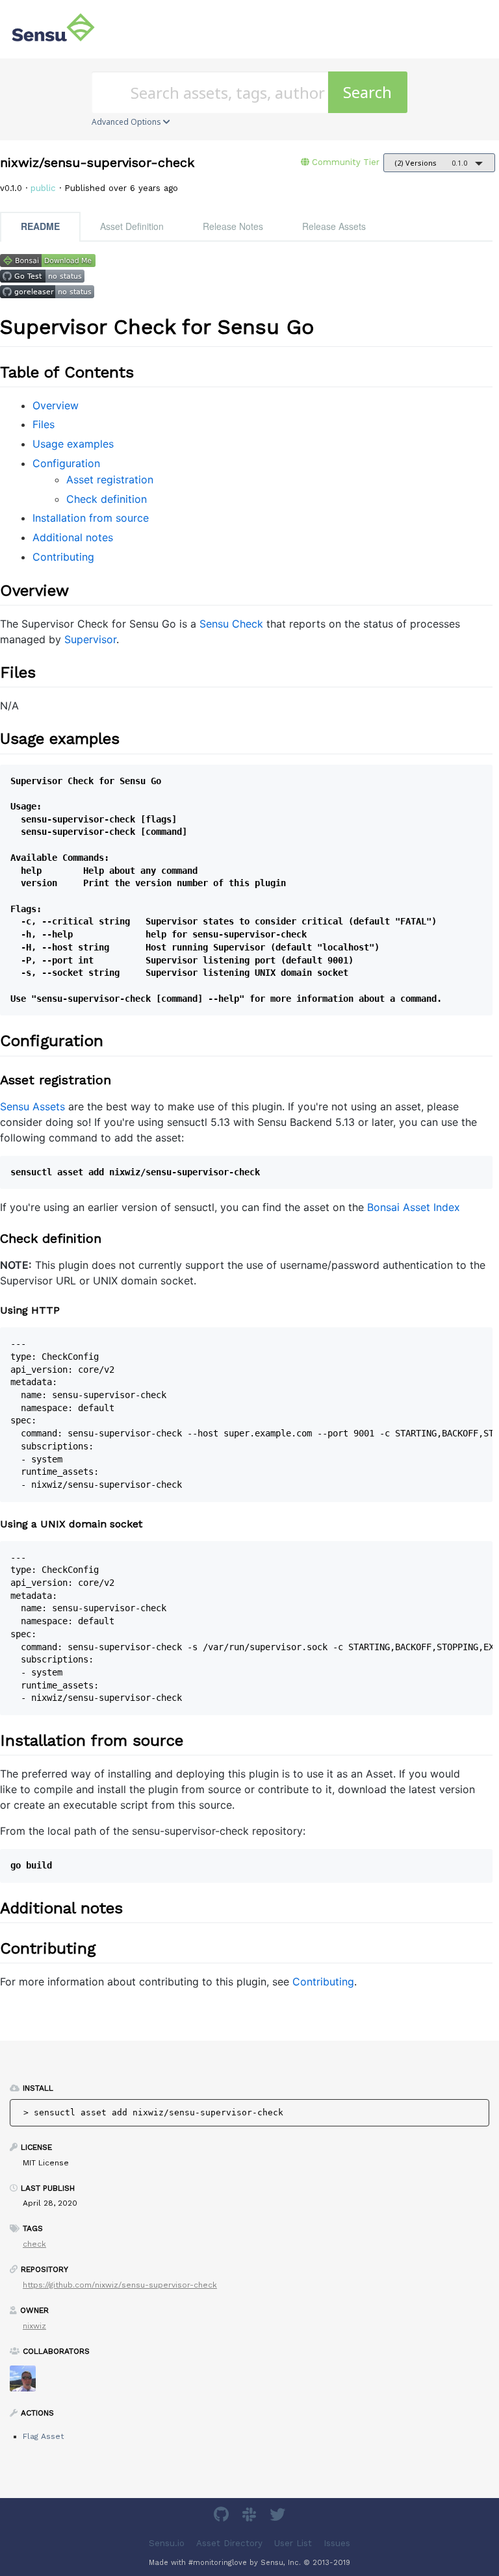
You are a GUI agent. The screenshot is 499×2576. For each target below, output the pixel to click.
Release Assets (334, 226)
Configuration (66, 463)
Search (367, 92)
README (40, 226)
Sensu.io (167, 2543)
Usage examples (73, 444)
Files (44, 424)
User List (293, 2543)
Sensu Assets (32, 1106)
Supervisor (90, 639)
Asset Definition (132, 226)
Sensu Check (231, 624)
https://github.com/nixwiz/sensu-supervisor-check (120, 2285)
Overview (56, 405)
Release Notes (233, 226)
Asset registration (110, 479)
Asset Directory (229, 2543)
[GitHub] (223, 2517)
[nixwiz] (28, 2383)
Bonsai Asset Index (414, 1207)
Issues (337, 2543)
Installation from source (91, 518)
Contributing (63, 557)
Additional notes (73, 537)
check (34, 2244)
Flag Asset (43, 2436)
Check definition (107, 499)
